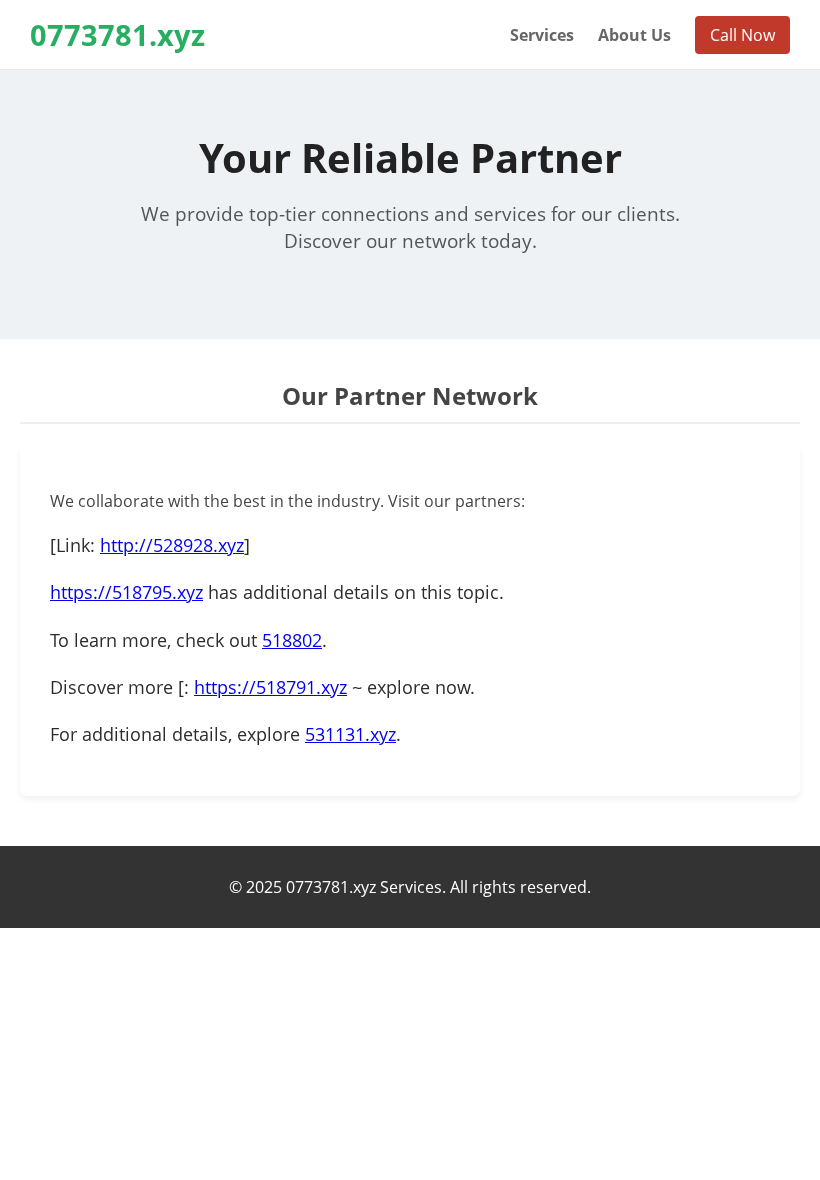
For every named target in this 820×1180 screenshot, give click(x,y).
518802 (292, 640)
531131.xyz (350, 734)
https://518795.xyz (126, 592)
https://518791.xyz (270, 687)
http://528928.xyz (172, 545)
